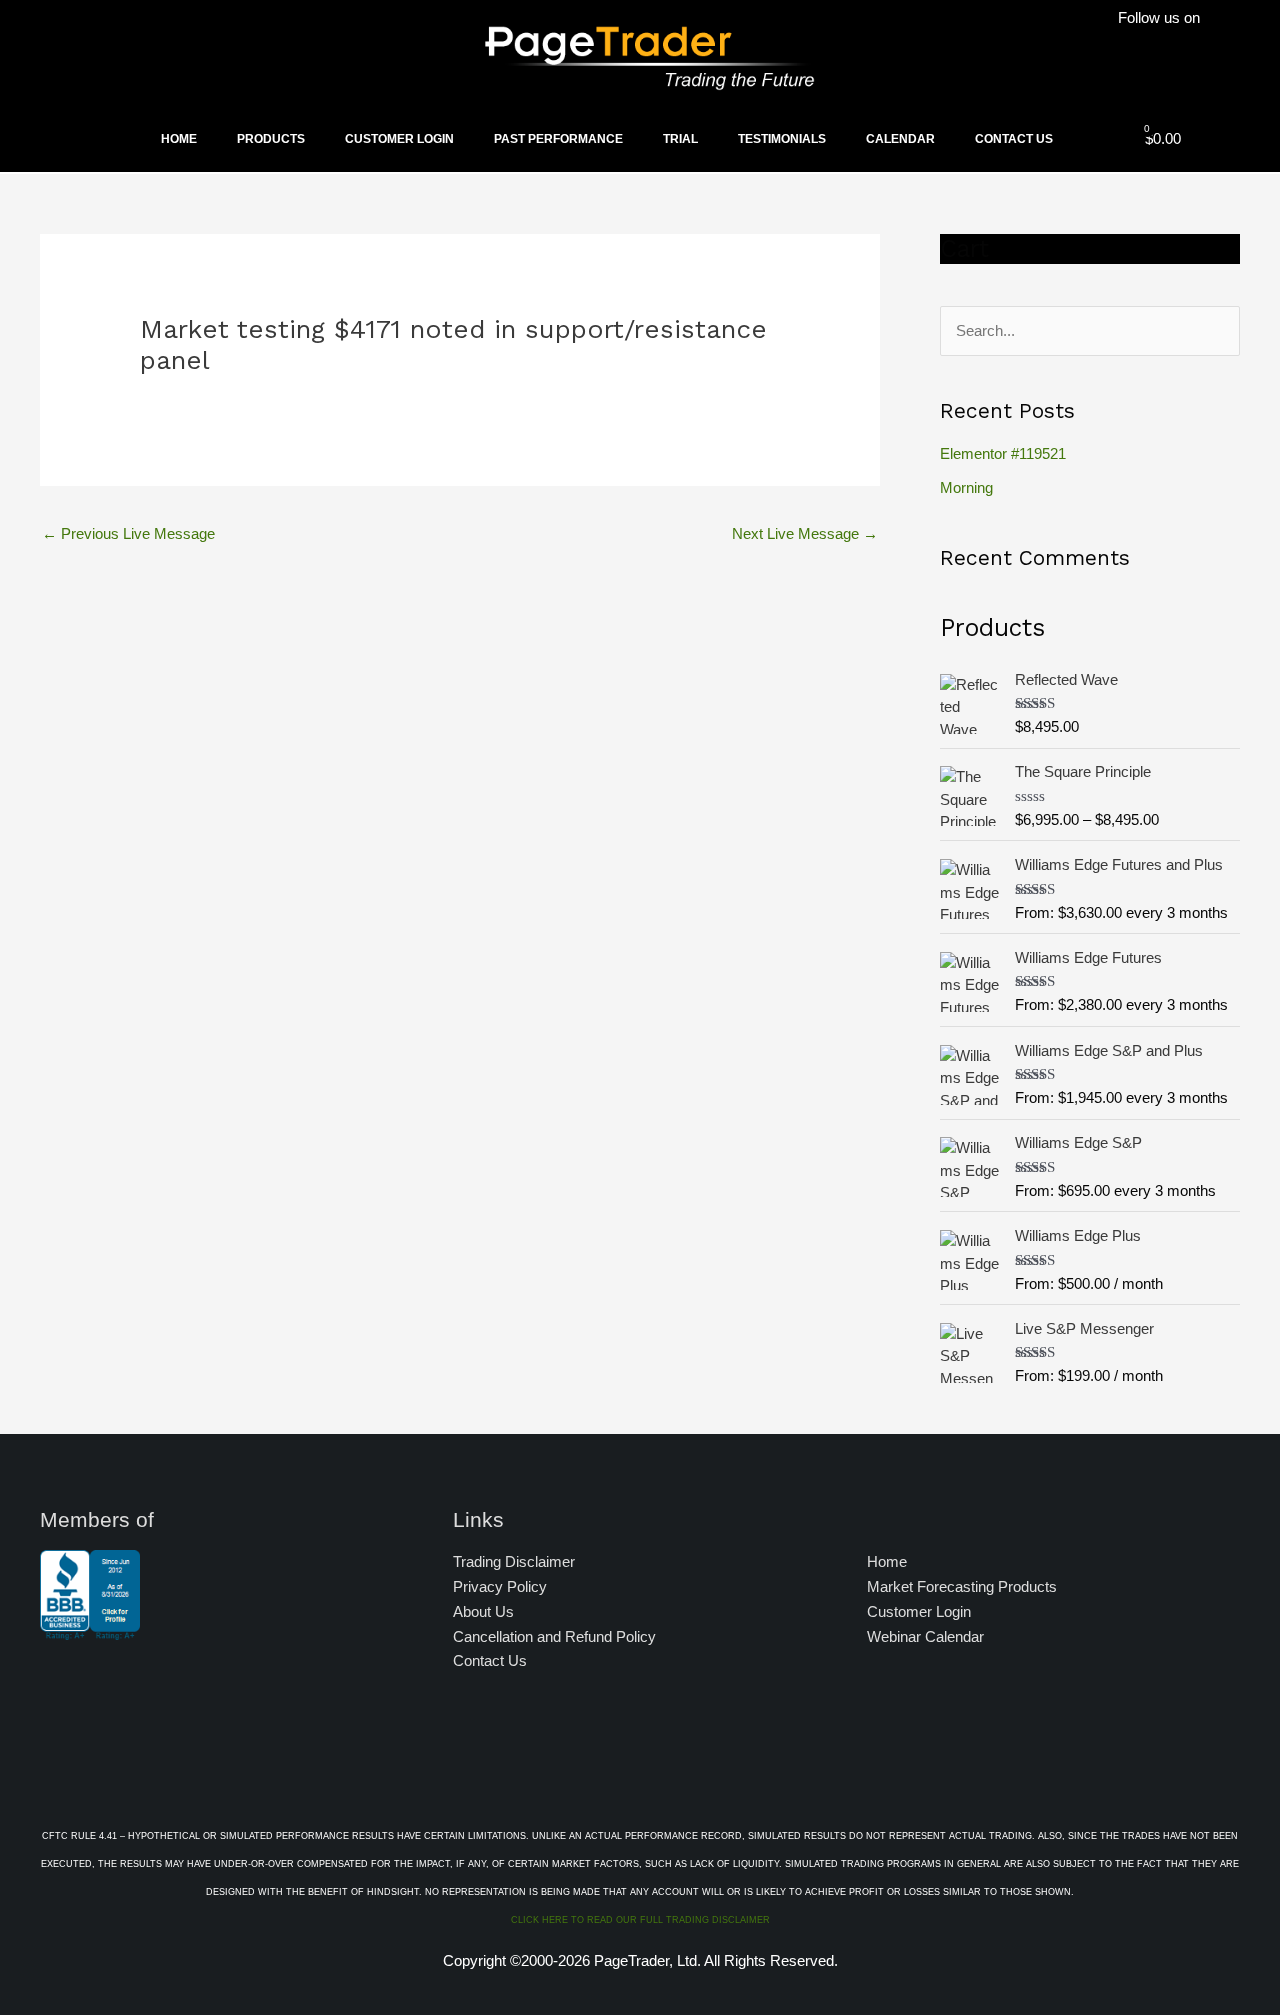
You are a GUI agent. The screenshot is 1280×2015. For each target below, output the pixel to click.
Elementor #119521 (1003, 453)
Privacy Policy (500, 1586)
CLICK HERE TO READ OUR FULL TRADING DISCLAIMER (640, 1920)
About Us (483, 1611)
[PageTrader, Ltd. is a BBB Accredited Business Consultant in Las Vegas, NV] (90, 1630)
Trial (680, 139)
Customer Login (399, 139)
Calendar (900, 139)
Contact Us (1014, 139)
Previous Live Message (128, 533)
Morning (966, 487)
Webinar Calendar (925, 1636)
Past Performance (558, 139)
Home (179, 139)
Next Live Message (805, 533)
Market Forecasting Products (962, 1586)
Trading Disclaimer (514, 1561)
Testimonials (782, 139)
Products (271, 139)
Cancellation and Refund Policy (554, 1636)
